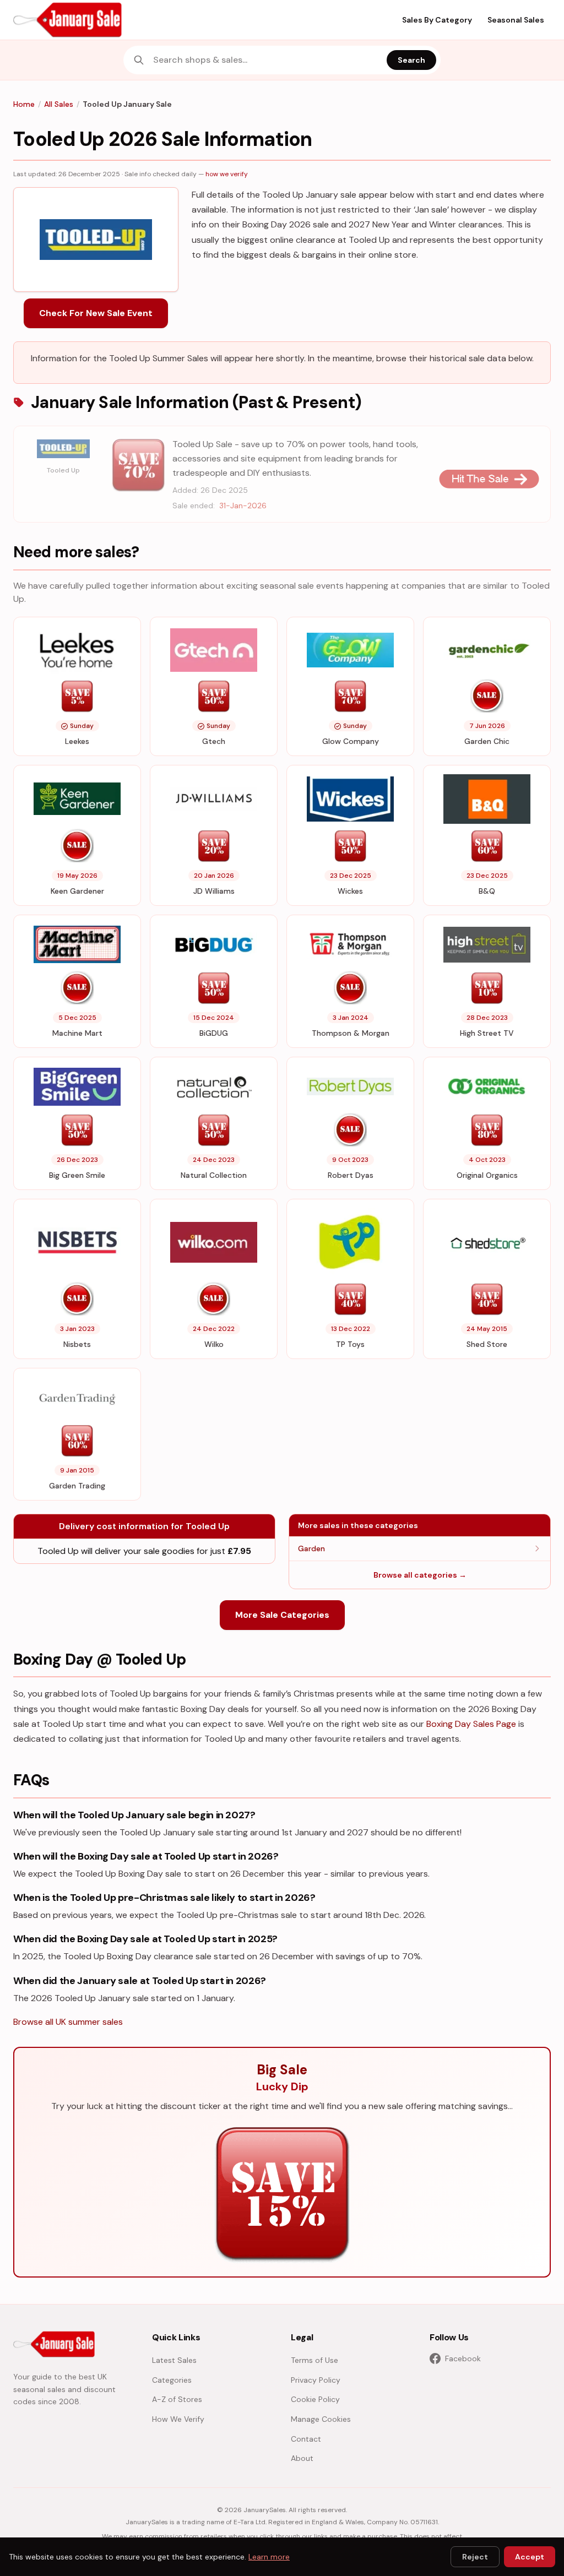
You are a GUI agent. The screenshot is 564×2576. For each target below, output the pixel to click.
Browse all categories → (420, 1575)
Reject (475, 2557)
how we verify (227, 174)
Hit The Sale (489, 479)
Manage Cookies (321, 2419)
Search (411, 60)
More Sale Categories (282, 1615)
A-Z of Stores (177, 2399)
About (302, 2458)
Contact (306, 2439)
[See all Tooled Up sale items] (63, 449)
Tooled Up (63, 470)
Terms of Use (314, 2360)
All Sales (59, 104)
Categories (172, 2380)
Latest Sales (174, 2360)
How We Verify (178, 2419)
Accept (530, 2557)
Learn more (269, 2557)
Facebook (463, 2358)
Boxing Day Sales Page (471, 1724)
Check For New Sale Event (96, 313)
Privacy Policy (316, 2380)
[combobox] (267, 60)
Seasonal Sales (516, 20)
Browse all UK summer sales (68, 2022)
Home (24, 104)
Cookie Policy (315, 2399)
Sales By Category (437, 20)
